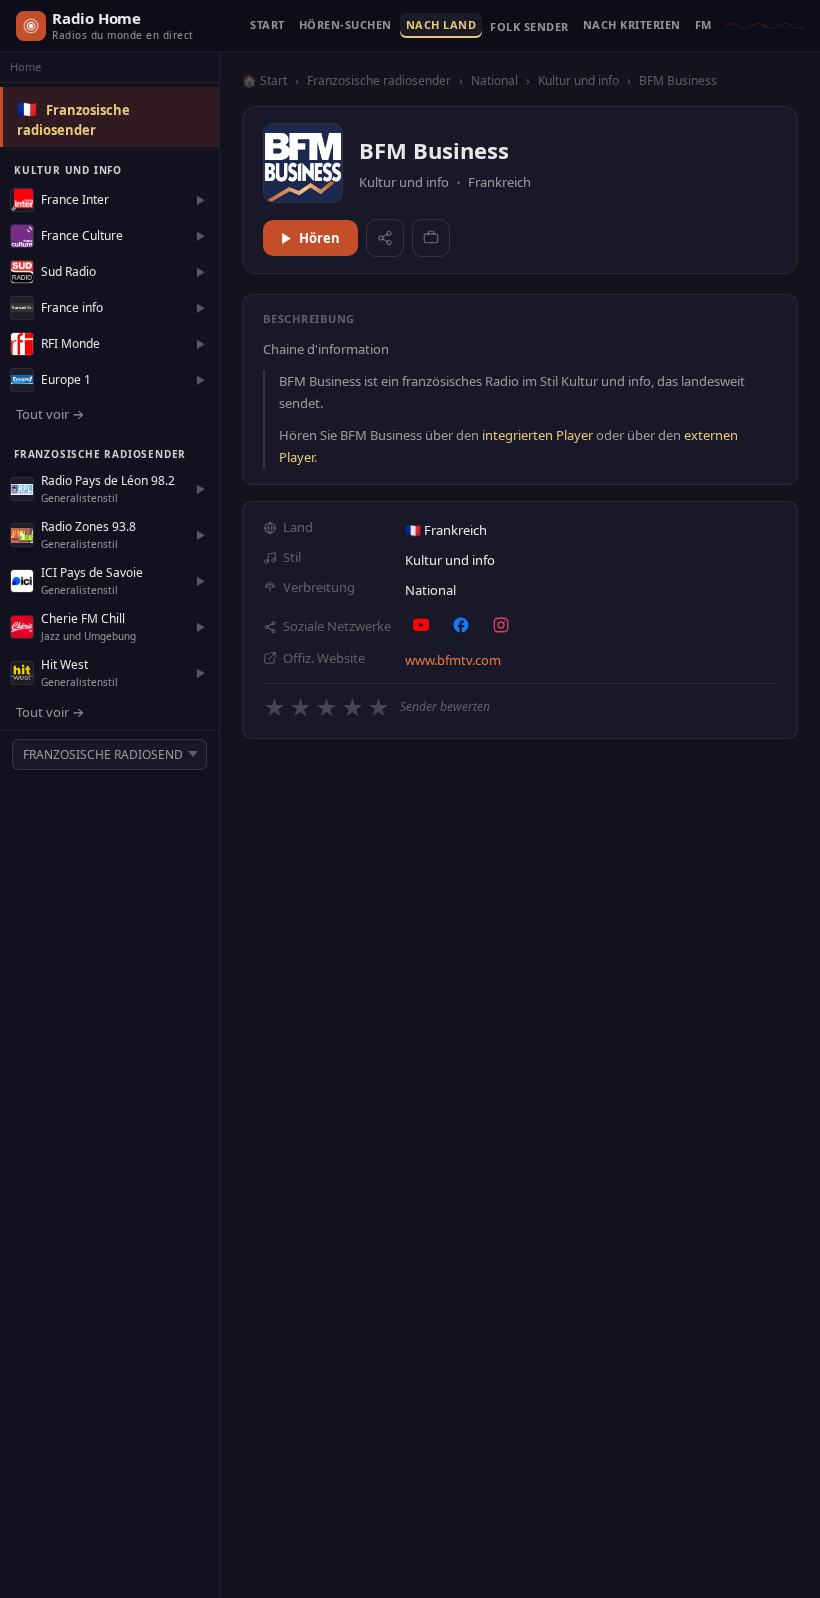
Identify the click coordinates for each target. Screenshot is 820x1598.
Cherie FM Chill (83, 618)
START (267, 25)
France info (72, 307)
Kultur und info (578, 80)
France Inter (75, 199)
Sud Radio (68, 271)
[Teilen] (385, 238)
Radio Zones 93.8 (88, 526)
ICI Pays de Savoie (92, 572)
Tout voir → (50, 414)
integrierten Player (537, 435)
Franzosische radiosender (379, 80)
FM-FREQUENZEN (703, 25)
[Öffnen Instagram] (501, 625)
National (494, 80)
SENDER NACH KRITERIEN (632, 25)
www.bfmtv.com (453, 660)
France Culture (82, 235)
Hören (319, 238)
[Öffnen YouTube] (421, 625)
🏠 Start (264, 80)
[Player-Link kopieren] (431, 238)
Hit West (64, 664)
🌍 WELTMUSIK (529, 31)
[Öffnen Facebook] (461, 625)
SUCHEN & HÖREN (345, 25)
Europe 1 (66, 379)
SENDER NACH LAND (441, 25)
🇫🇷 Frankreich (446, 530)
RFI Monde (70, 343)
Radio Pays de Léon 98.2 (108, 480)
